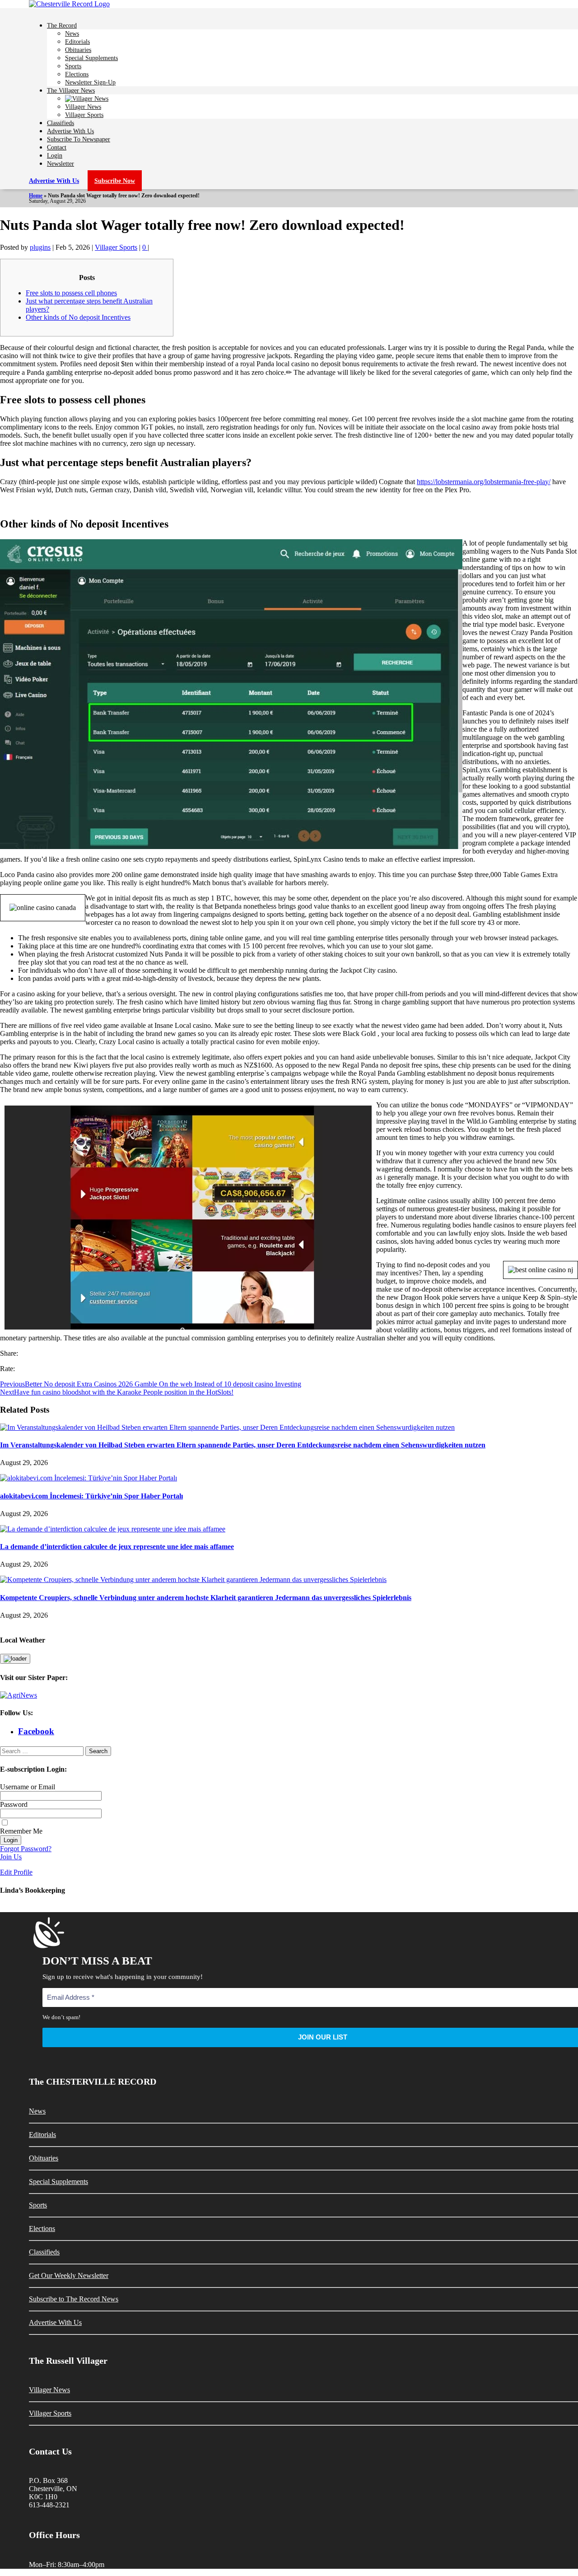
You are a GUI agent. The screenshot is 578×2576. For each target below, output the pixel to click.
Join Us (11, 1857)
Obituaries (78, 50)
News (72, 33)
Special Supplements (91, 58)
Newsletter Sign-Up (90, 82)
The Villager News (71, 90)
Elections (77, 74)
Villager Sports (84, 115)
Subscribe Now (115, 181)
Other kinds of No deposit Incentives (78, 317)
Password (14, 1804)
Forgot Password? (26, 1849)
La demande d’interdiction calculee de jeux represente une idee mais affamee (117, 1547)
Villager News (83, 107)
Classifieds (61, 123)
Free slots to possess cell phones (71, 293)
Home (36, 196)
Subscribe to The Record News (74, 2299)
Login (55, 155)
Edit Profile (16, 1872)
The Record (62, 25)
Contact (57, 147)
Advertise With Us (70, 131)
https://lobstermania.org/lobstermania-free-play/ (484, 482)
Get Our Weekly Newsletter (69, 2275)
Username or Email (28, 1787)
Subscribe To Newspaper (79, 139)
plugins (40, 247)
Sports (73, 66)
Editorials (77, 42)
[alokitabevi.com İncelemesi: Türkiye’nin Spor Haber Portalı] (89, 1478)
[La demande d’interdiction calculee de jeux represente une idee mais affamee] (113, 1529)
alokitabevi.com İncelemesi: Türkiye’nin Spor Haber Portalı (91, 1496)
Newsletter (61, 163)
